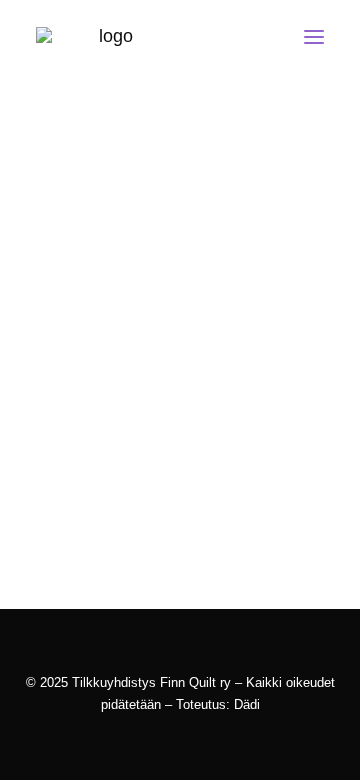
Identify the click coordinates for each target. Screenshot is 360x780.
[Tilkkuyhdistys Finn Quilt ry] (108, 37)
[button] (314, 37)
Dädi (247, 704)
